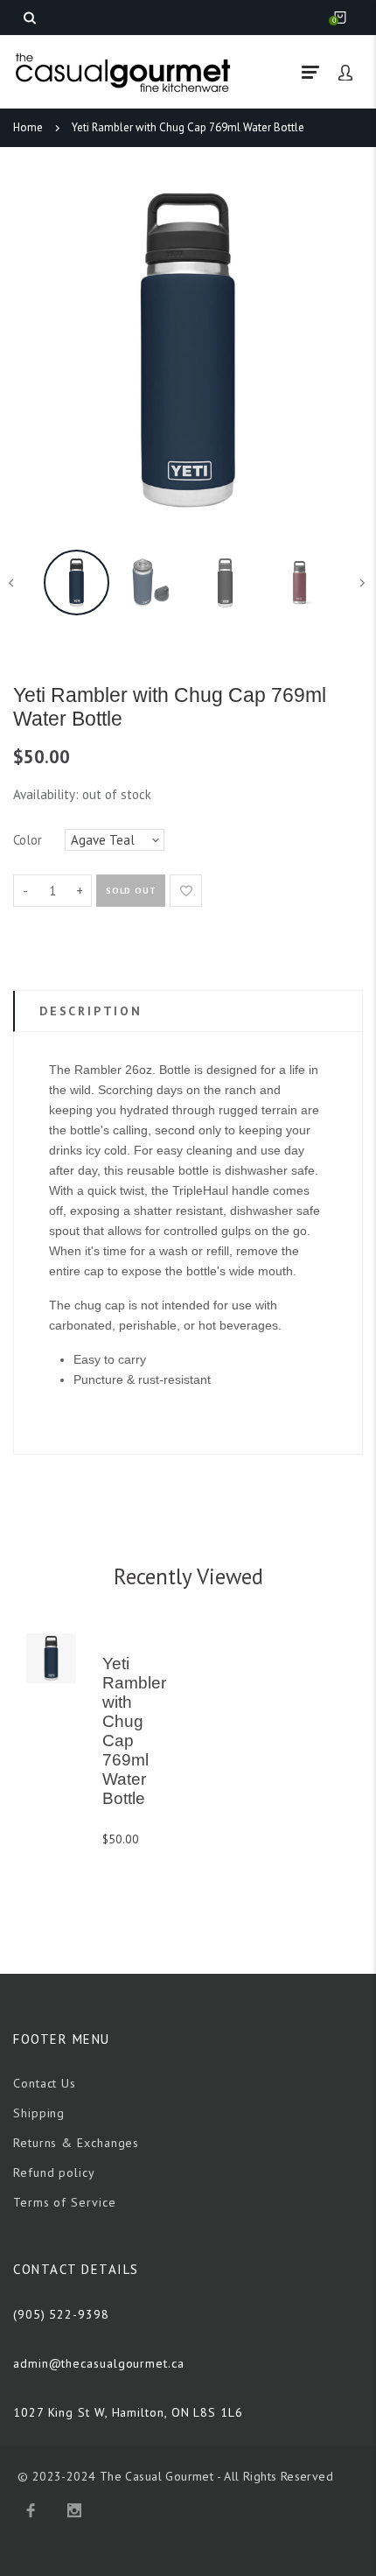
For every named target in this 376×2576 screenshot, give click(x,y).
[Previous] (35, 350)
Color (28, 840)
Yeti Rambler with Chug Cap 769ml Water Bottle (188, 127)
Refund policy (54, 2172)
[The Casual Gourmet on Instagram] (74, 2510)
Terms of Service (65, 2202)
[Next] (341, 350)
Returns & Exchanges (76, 2143)
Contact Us (45, 2083)
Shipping (39, 2113)
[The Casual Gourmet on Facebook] (31, 2510)
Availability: (48, 794)
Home (28, 127)
